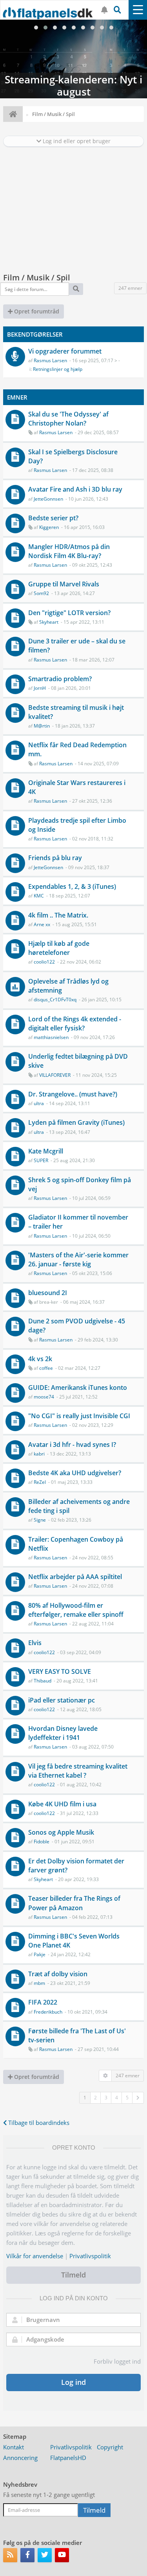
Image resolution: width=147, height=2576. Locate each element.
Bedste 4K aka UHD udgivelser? (75, 1473)
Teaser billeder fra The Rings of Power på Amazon (74, 1903)
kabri (39, 1454)
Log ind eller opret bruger (76, 141)
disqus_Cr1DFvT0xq (55, 1000)
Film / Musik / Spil (37, 277)
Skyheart (49, 622)
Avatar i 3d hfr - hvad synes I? (72, 1445)
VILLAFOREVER (55, 1075)
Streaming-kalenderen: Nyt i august (73, 59)
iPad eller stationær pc (62, 1700)
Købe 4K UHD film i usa (62, 1804)
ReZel (40, 1482)
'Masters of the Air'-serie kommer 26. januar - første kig (78, 1259)
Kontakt (14, 2447)
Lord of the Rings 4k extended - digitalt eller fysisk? (75, 1024)
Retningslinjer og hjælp (58, 369)
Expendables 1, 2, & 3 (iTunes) (72, 886)
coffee (46, 1368)
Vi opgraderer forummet (65, 351)
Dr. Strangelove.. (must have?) (73, 1094)
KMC (39, 896)
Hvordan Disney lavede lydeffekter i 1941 (63, 1733)
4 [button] (117, 2098)
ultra (39, 1103)
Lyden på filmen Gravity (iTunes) (76, 1122)
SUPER (41, 1160)
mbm (39, 1983)
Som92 (41, 593)
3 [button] (106, 2098)
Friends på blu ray (55, 858)
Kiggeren (49, 527)
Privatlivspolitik (90, 2256)
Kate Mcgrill (46, 1151)
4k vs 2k (40, 1359)
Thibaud (43, 1681)
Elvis (35, 1643)
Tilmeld (73, 2275)
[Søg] (76, 289)
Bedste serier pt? (53, 518)
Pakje (40, 1954)
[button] (138, 2098)
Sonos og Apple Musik (61, 1832)
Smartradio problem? (60, 679)
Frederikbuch (48, 2012)
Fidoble (42, 1842)
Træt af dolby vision (58, 1974)
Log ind (73, 2382)
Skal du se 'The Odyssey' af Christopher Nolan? (68, 419)
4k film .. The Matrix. (58, 915)
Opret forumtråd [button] (36, 311)
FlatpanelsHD (68, 2458)
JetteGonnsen (48, 499)
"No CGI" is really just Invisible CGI (79, 1416)
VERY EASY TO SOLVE (60, 1671)
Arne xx (42, 924)
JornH (40, 688)
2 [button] (95, 2098)
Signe (40, 1520)
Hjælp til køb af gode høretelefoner (59, 948)
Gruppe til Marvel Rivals (64, 584)
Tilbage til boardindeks (38, 2123)
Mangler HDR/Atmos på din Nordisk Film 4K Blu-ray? (69, 551)
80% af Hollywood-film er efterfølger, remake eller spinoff (76, 1610)
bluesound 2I (48, 1293)
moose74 (44, 1397)
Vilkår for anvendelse (35, 2256)
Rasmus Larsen (50, 360)
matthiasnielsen (51, 1037)
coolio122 (44, 962)
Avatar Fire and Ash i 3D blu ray (75, 489)
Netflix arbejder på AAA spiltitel (75, 1577)
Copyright (110, 2447)
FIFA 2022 (43, 2002)
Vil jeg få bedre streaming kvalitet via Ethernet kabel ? (78, 1771)
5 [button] (127, 2098)
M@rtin (42, 726)
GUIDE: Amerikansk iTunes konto (78, 1388)
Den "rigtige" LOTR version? (69, 613)
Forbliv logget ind (117, 2361)
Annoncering (20, 2458)
